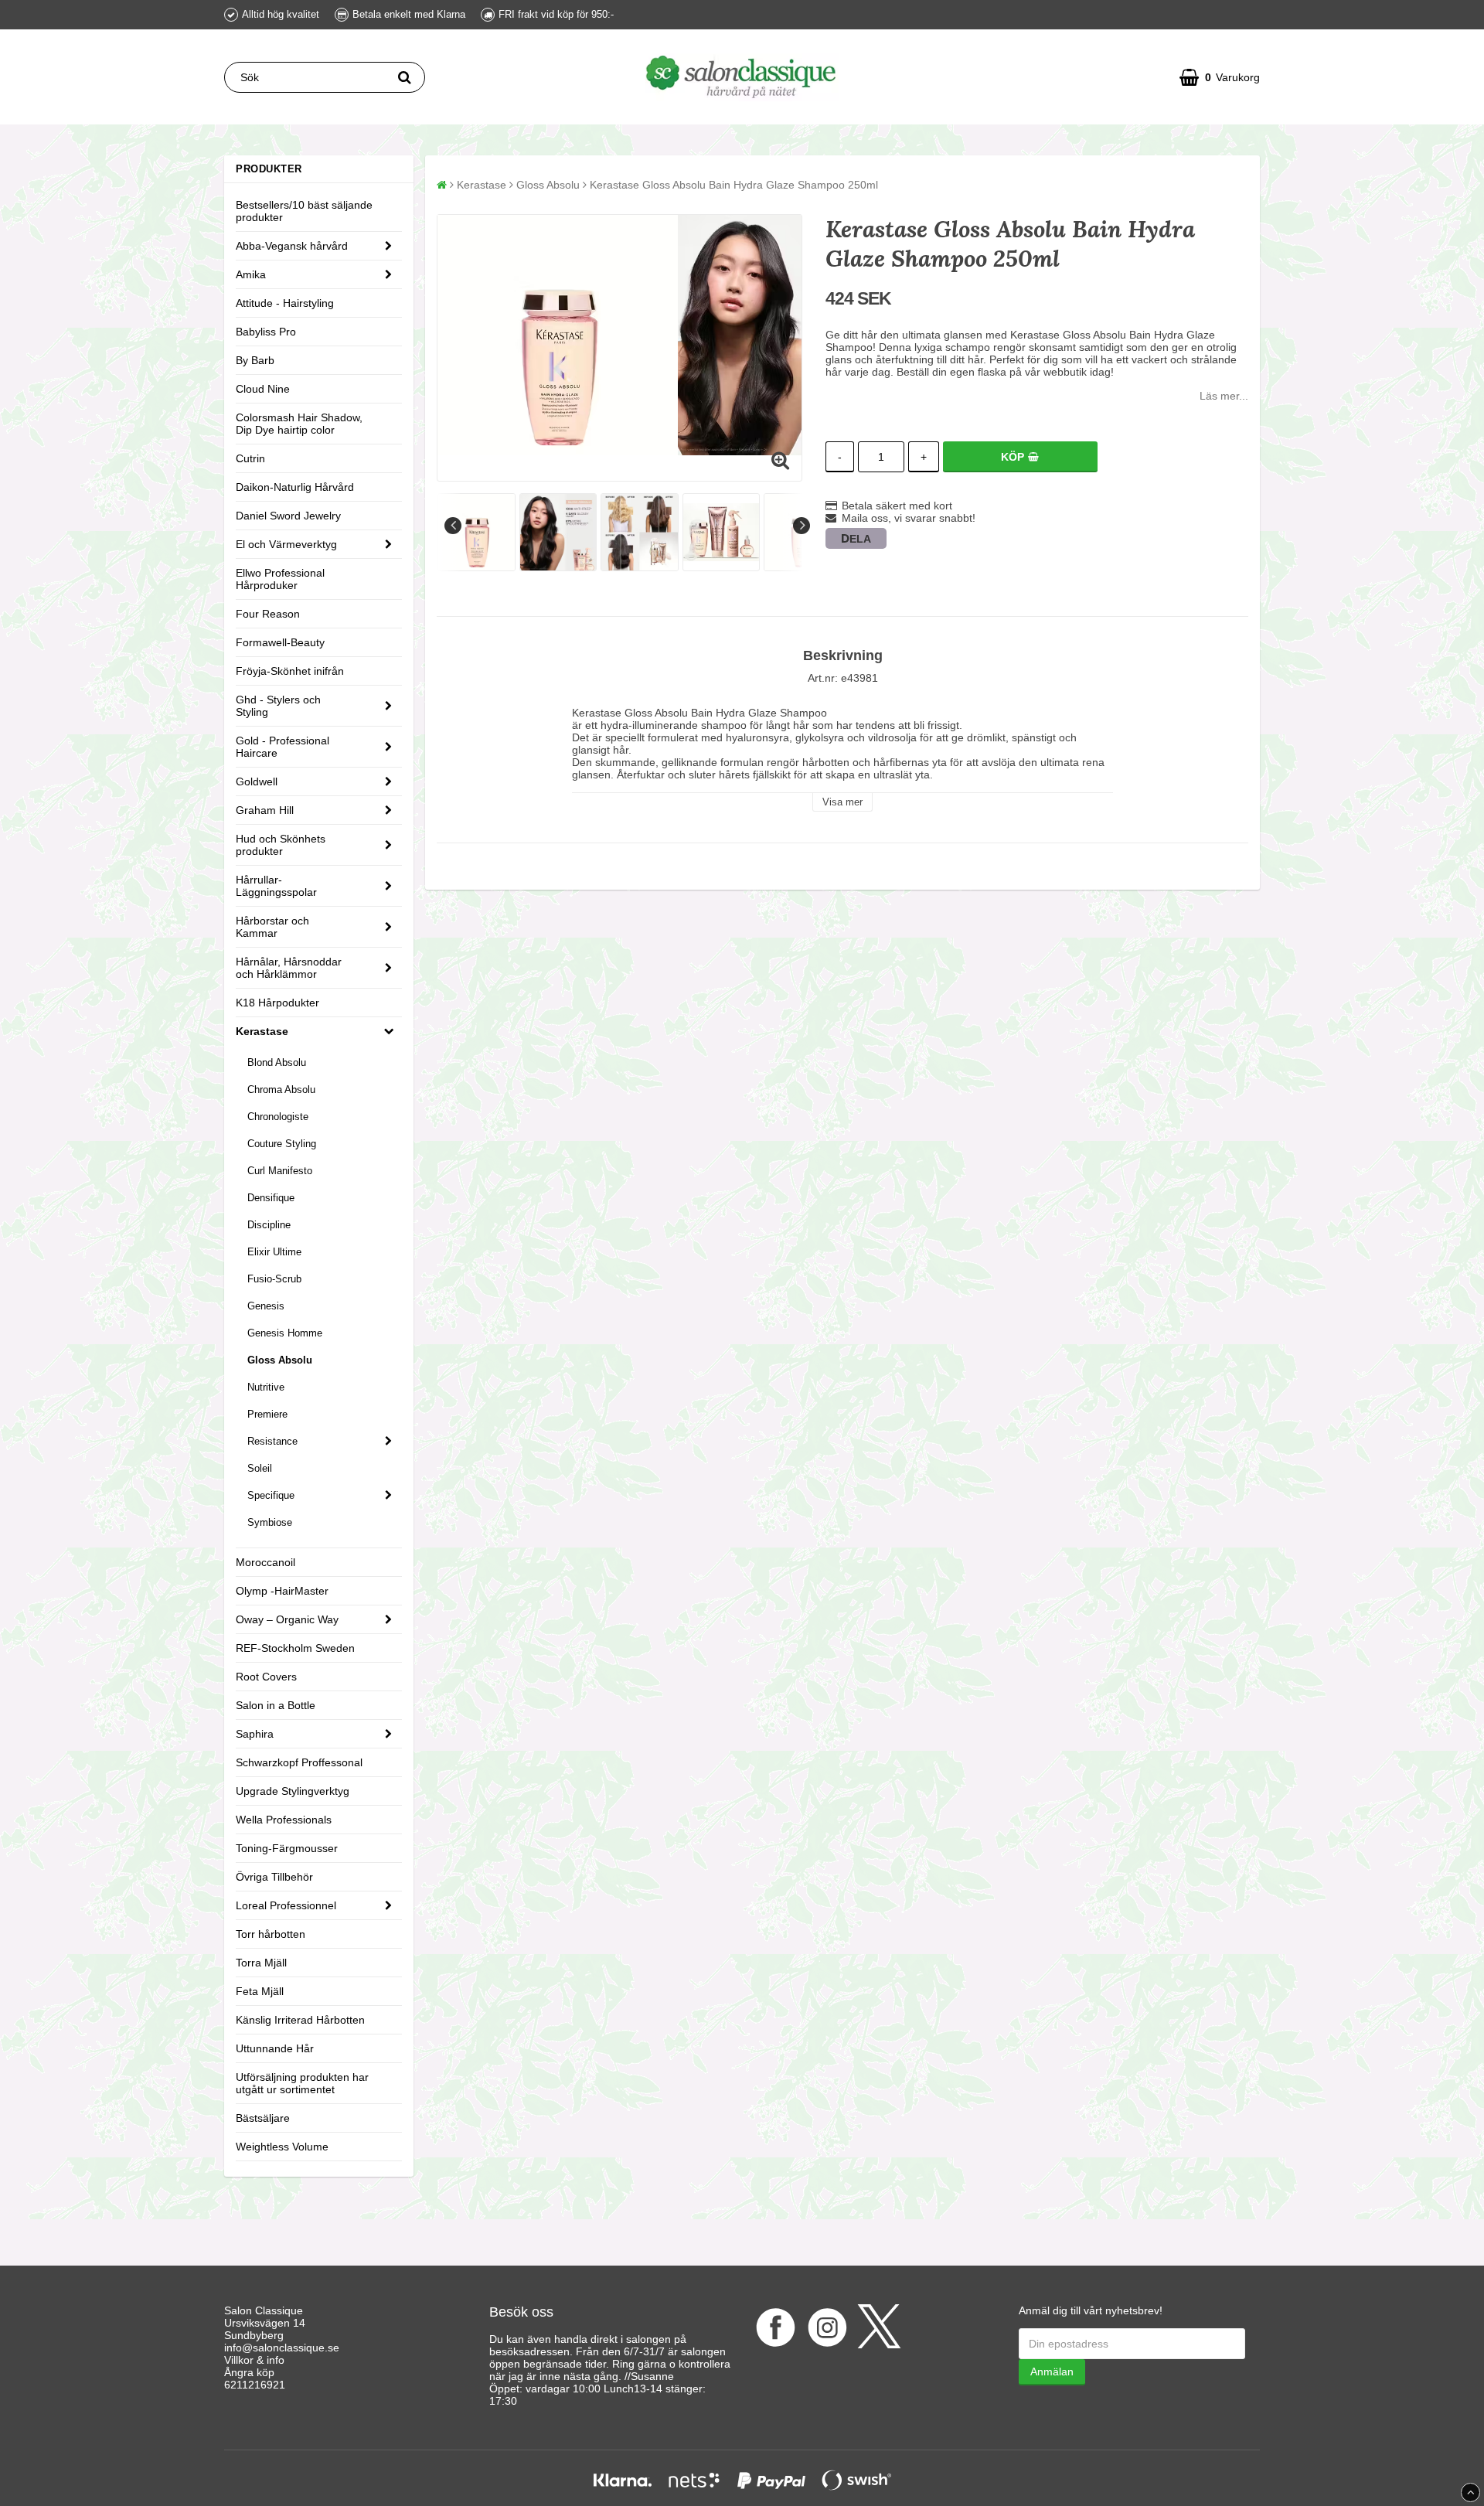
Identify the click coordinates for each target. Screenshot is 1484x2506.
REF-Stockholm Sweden (295, 1648)
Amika (251, 274)
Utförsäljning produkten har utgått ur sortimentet (302, 2083)
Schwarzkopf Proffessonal (299, 1762)
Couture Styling (282, 1144)
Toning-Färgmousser (287, 1848)
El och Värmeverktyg (286, 544)
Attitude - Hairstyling (285, 303)
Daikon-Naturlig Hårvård (295, 487)
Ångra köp (249, 2372)
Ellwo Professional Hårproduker (280, 579)
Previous (453, 526)
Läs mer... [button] (1224, 396)
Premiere (267, 1414)
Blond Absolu (277, 1062)
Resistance (272, 1441)
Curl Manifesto (280, 1171)
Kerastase (262, 1031)
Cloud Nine (263, 389)
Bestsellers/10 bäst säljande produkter (304, 211)
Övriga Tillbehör (274, 1877)
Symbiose (270, 1522)
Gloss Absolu (280, 1360)
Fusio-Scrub (274, 1279)
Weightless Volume (282, 2147)
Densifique (271, 1198)
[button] (1220, 77)
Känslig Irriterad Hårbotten (300, 2020)
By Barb (255, 360)
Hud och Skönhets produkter (281, 845)
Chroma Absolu (281, 1090)
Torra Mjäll (261, 1963)
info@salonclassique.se (282, 2348)
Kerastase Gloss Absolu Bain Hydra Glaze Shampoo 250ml (734, 185)
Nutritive (266, 1387)
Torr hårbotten (271, 1934)
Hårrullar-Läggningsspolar (276, 886)
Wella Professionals (284, 1820)
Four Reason (268, 614)
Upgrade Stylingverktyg (293, 1791)
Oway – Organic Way (287, 1619)
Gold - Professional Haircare (283, 747)
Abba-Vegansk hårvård (292, 246)
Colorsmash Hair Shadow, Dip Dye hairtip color (299, 424)
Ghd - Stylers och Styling (278, 706)
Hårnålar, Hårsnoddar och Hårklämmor (289, 968)
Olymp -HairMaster (282, 1591)
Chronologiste (278, 1117)
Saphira (255, 1734)
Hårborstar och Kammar (272, 927)
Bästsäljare (263, 2118)
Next (802, 526)
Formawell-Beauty (280, 642)
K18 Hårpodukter (277, 1003)
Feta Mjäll (260, 1991)
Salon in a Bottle (276, 1705)
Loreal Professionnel (286, 1905)
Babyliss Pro (266, 332)
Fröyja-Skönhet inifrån (290, 671)
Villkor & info (254, 2360)
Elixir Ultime (274, 1252)
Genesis (266, 1306)
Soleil (260, 1468)
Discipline (269, 1225)
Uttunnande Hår (275, 2048)
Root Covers (266, 1677)
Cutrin (250, 458)
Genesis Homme (285, 1333)
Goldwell (257, 781)
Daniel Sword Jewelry (288, 516)
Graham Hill (265, 810)
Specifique (271, 1495)
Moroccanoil (265, 1562)
